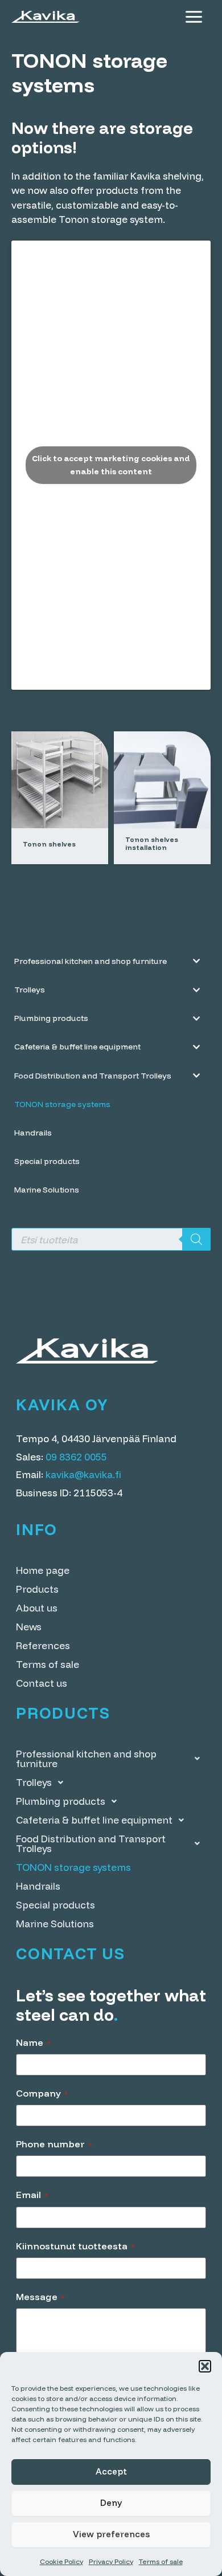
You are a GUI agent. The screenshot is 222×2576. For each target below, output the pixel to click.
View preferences (111, 2534)
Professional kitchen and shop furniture (86, 1759)
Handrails (38, 1886)
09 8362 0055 (76, 1457)
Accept (111, 2471)
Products (37, 1589)
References (43, 1645)
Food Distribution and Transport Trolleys (91, 1844)
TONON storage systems (73, 1867)
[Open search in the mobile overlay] (111, 1239)
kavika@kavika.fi (83, 1474)
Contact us (42, 1683)
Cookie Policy (61, 2561)
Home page (43, 1570)
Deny (111, 2503)
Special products (55, 1905)
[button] (205, 2366)
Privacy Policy (111, 2561)
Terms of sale (161, 2561)
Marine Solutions (55, 1924)
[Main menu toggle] (194, 17)
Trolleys (34, 1782)
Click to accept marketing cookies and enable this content (111, 465)
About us (37, 1608)
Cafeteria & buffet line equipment (94, 1820)
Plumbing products (61, 1801)
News (29, 1627)
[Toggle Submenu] (196, 961)
